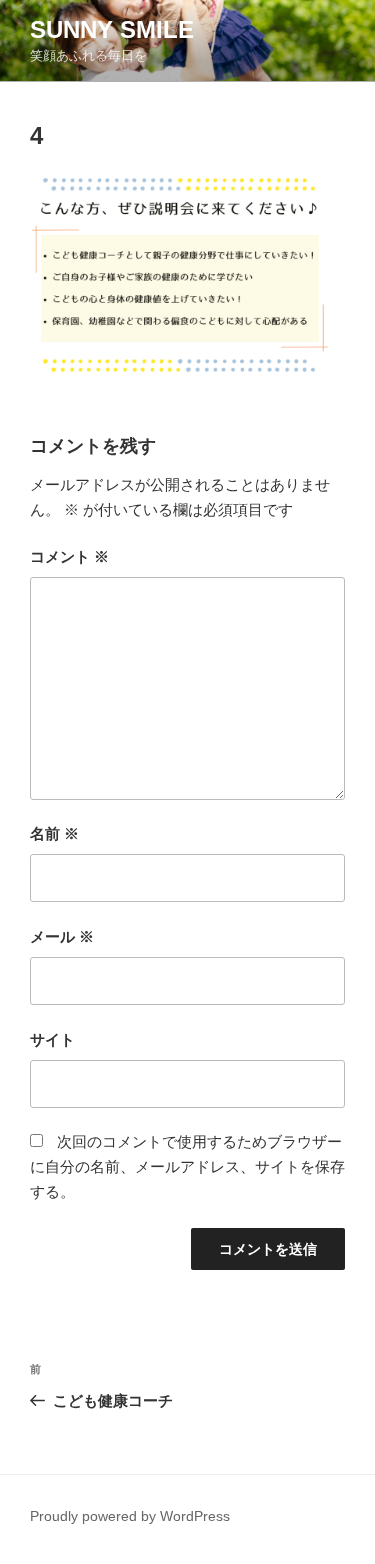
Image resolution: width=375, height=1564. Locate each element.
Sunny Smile (112, 29)
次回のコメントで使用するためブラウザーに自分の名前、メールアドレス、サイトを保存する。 (187, 1166)
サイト (52, 1039)
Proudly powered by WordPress (130, 1516)
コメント (69, 556)
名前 (54, 833)
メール (62, 936)
